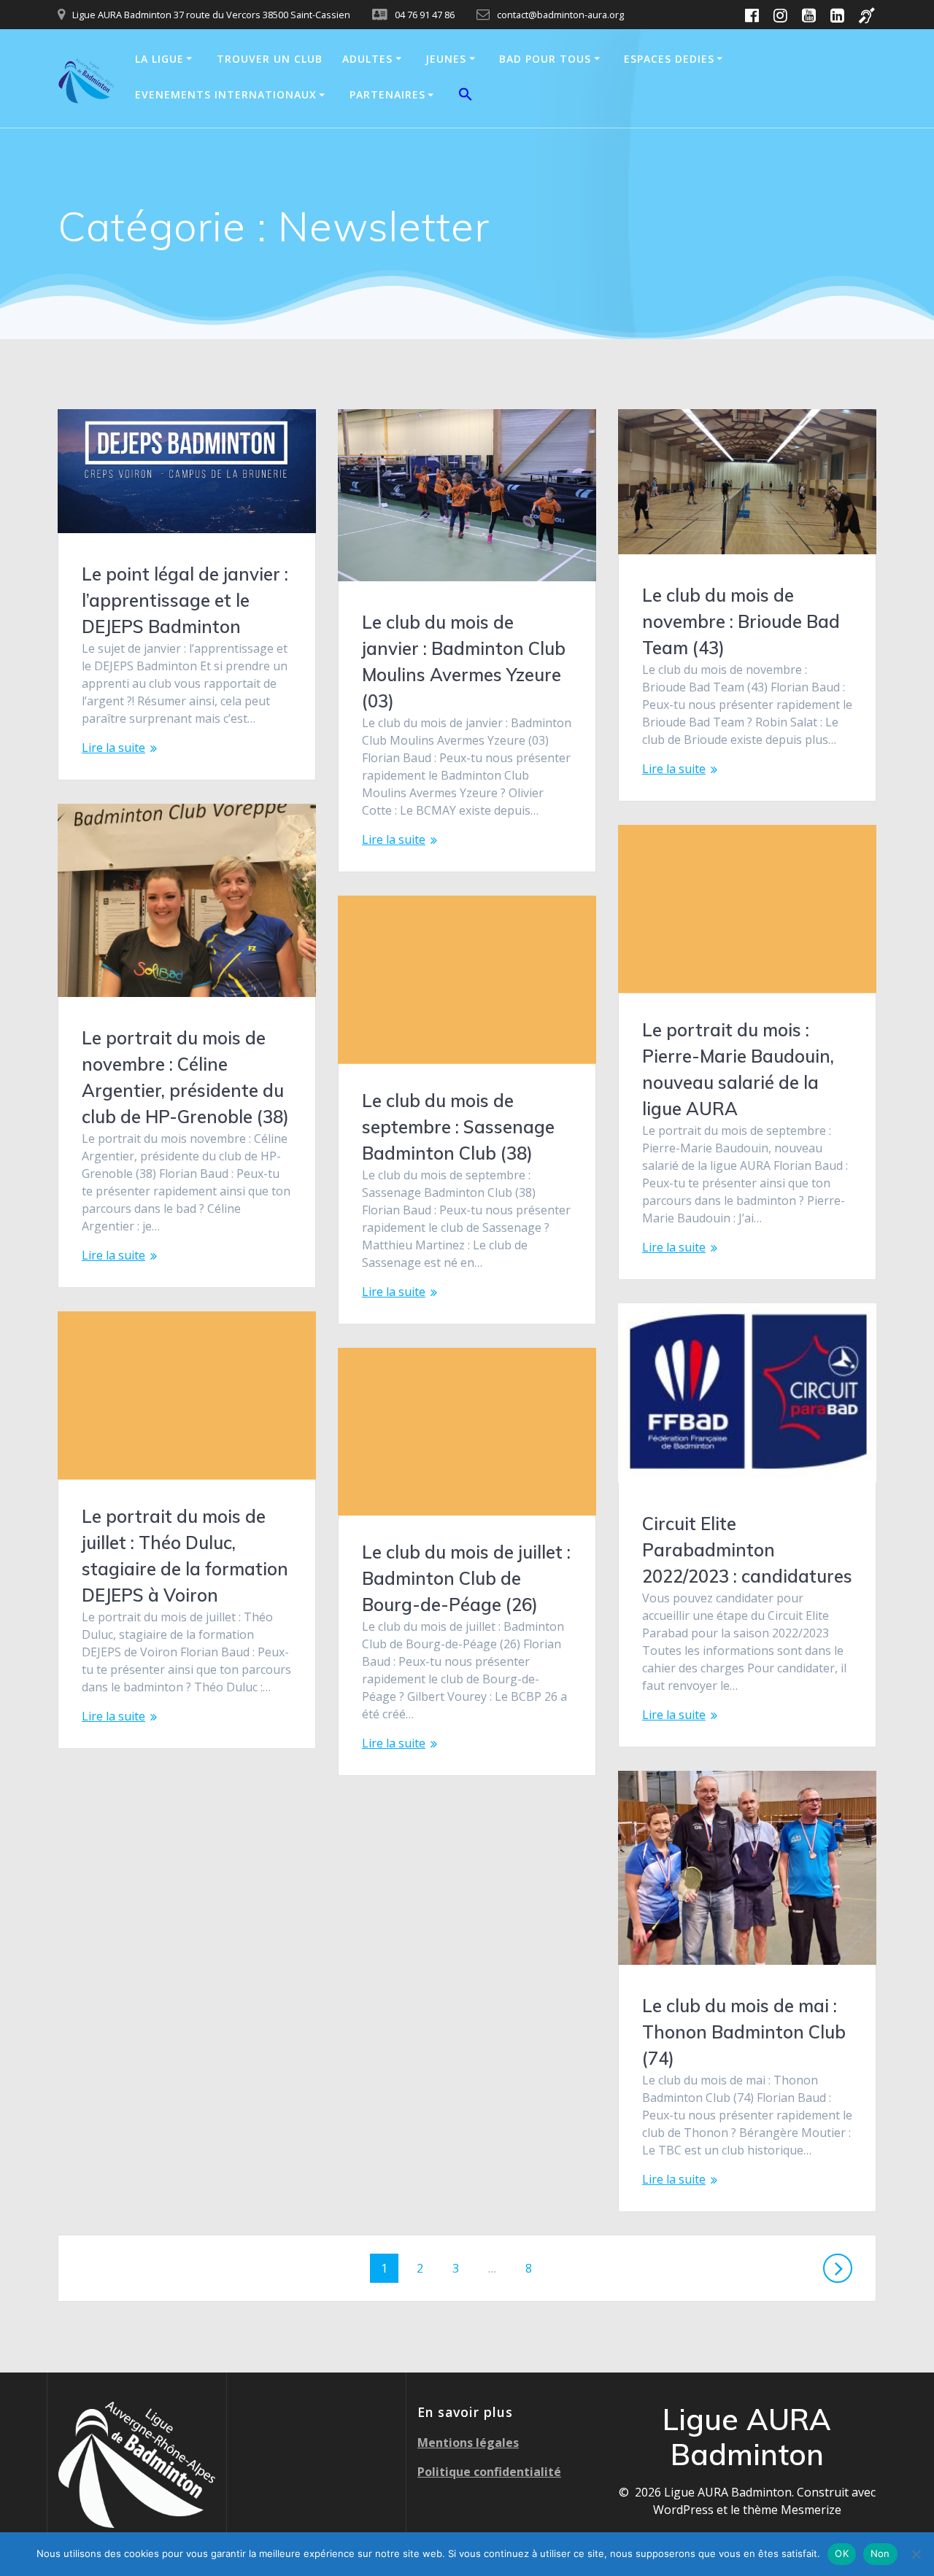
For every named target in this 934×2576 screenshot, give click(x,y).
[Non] (916, 2554)
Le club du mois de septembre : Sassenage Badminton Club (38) (458, 1127)
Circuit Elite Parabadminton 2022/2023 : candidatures (747, 1550)
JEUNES (446, 59)
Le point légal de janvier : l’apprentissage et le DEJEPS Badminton (185, 600)
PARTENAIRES (387, 94)
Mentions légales (468, 2443)
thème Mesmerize (792, 2510)
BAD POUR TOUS (545, 59)
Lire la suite (113, 748)
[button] (466, 96)
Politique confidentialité (489, 2472)
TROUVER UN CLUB (270, 59)
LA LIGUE (159, 59)
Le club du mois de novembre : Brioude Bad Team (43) (741, 621)
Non (880, 2553)
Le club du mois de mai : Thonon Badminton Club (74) (744, 2032)
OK (842, 2553)
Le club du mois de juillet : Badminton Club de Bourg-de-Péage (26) (466, 1578)
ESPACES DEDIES (669, 59)
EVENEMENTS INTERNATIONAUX (226, 94)
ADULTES (367, 59)
